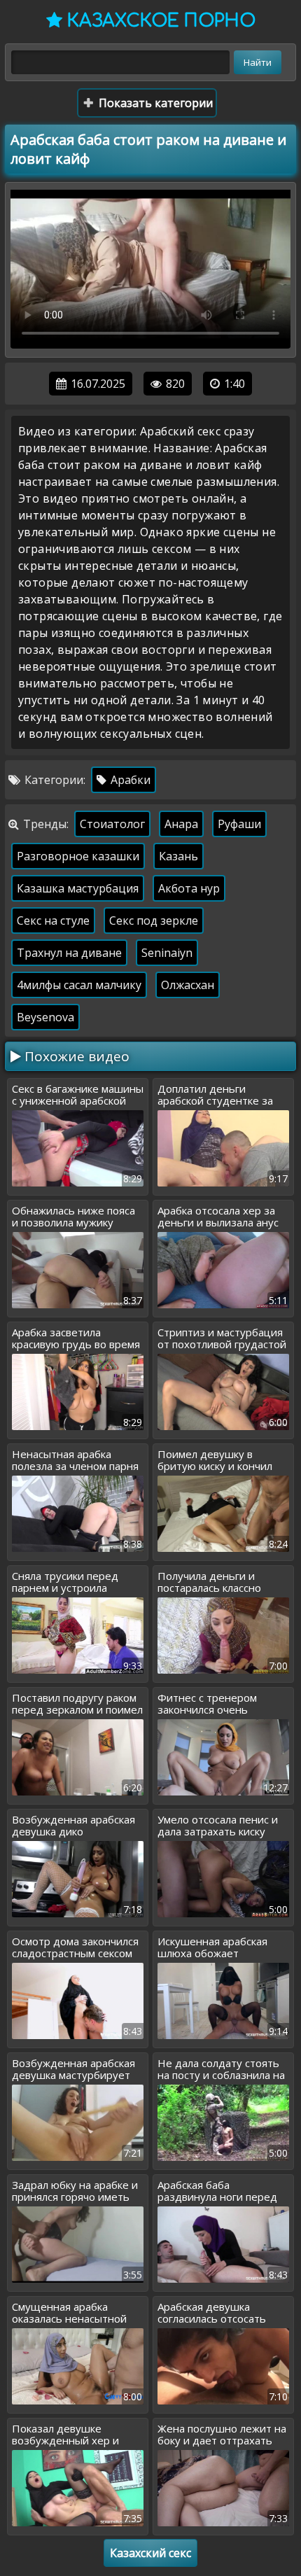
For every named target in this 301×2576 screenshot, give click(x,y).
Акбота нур (189, 888)
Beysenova (45, 1017)
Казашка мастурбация (78, 888)
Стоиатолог (112, 824)
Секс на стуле (53, 920)
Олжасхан (188, 985)
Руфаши (239, 824)
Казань (178, 856)
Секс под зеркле (154, 920)
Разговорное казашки (78, 856)
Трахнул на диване (69, 953)
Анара (181, 824)
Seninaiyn (167, 953)
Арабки (129, 780)
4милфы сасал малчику (79, 985)
